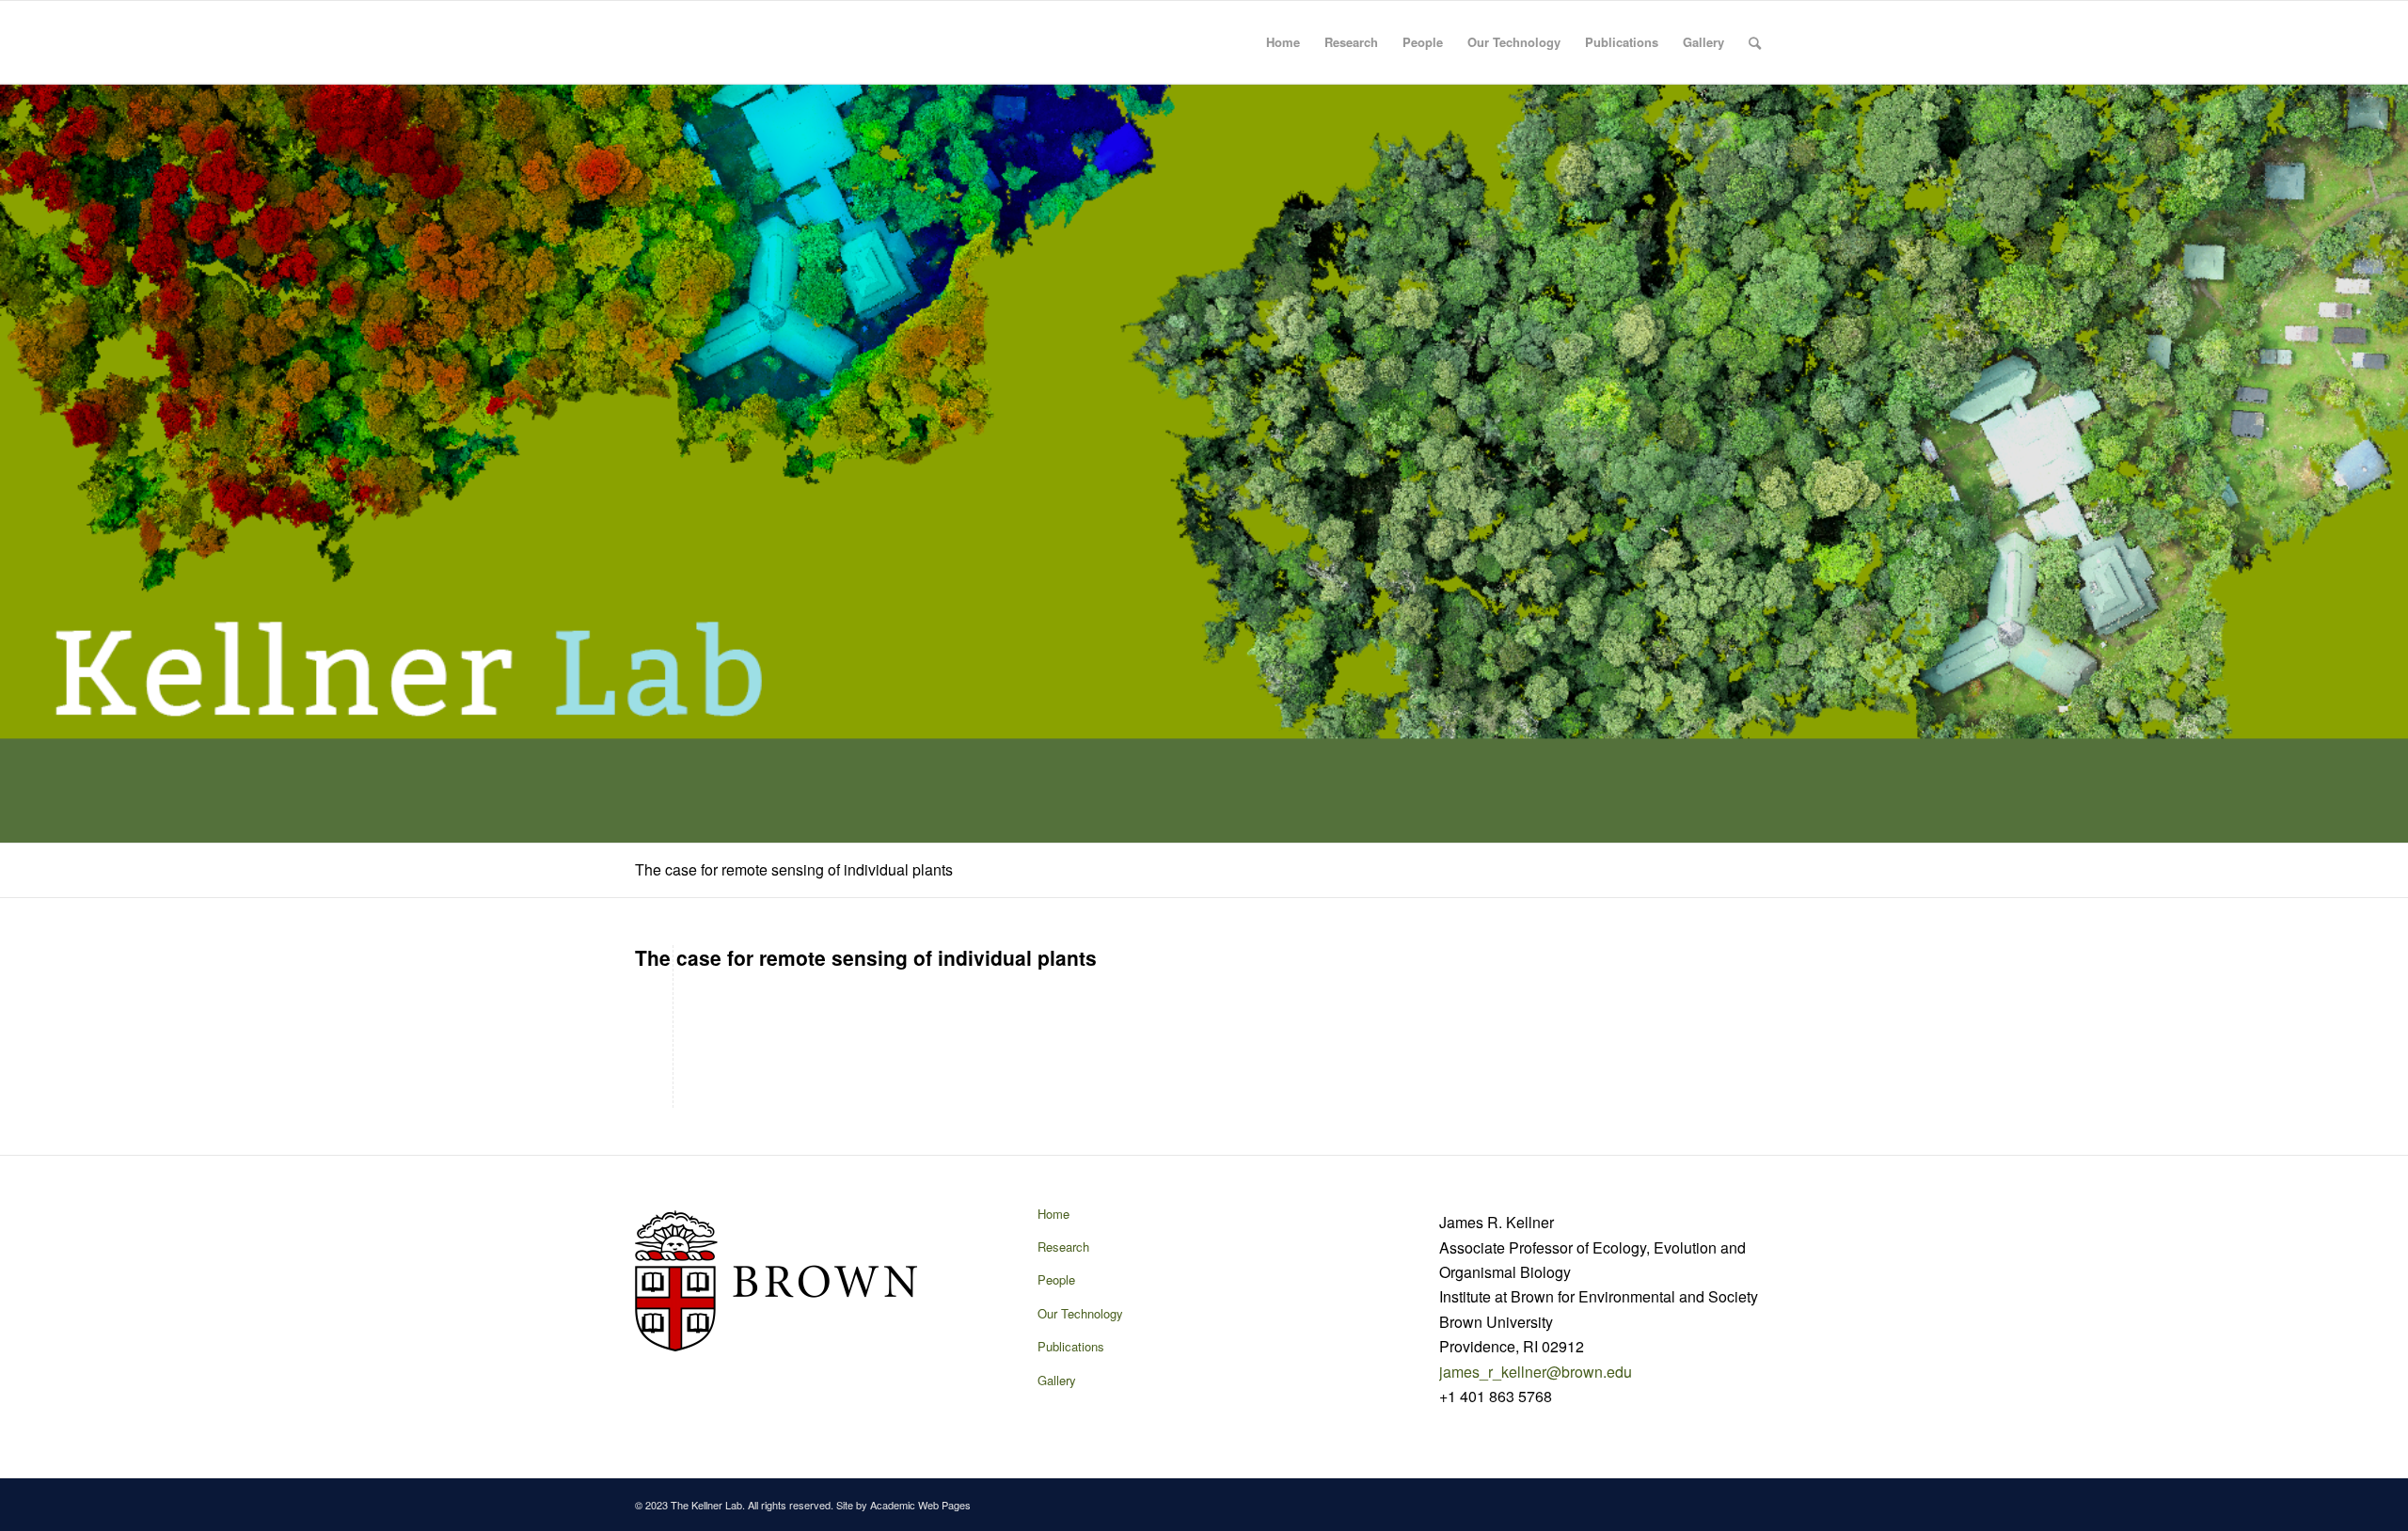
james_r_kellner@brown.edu (1536, 1372)
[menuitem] (1755, 42)
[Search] (1755, 42)
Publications (1622, 42)
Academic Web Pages (920, 1505)
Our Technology (1514, 42)
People (1423, 42)
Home (1283, 42)
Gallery (1703, 42)
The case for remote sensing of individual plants (794, 869)
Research (1351, 42)
